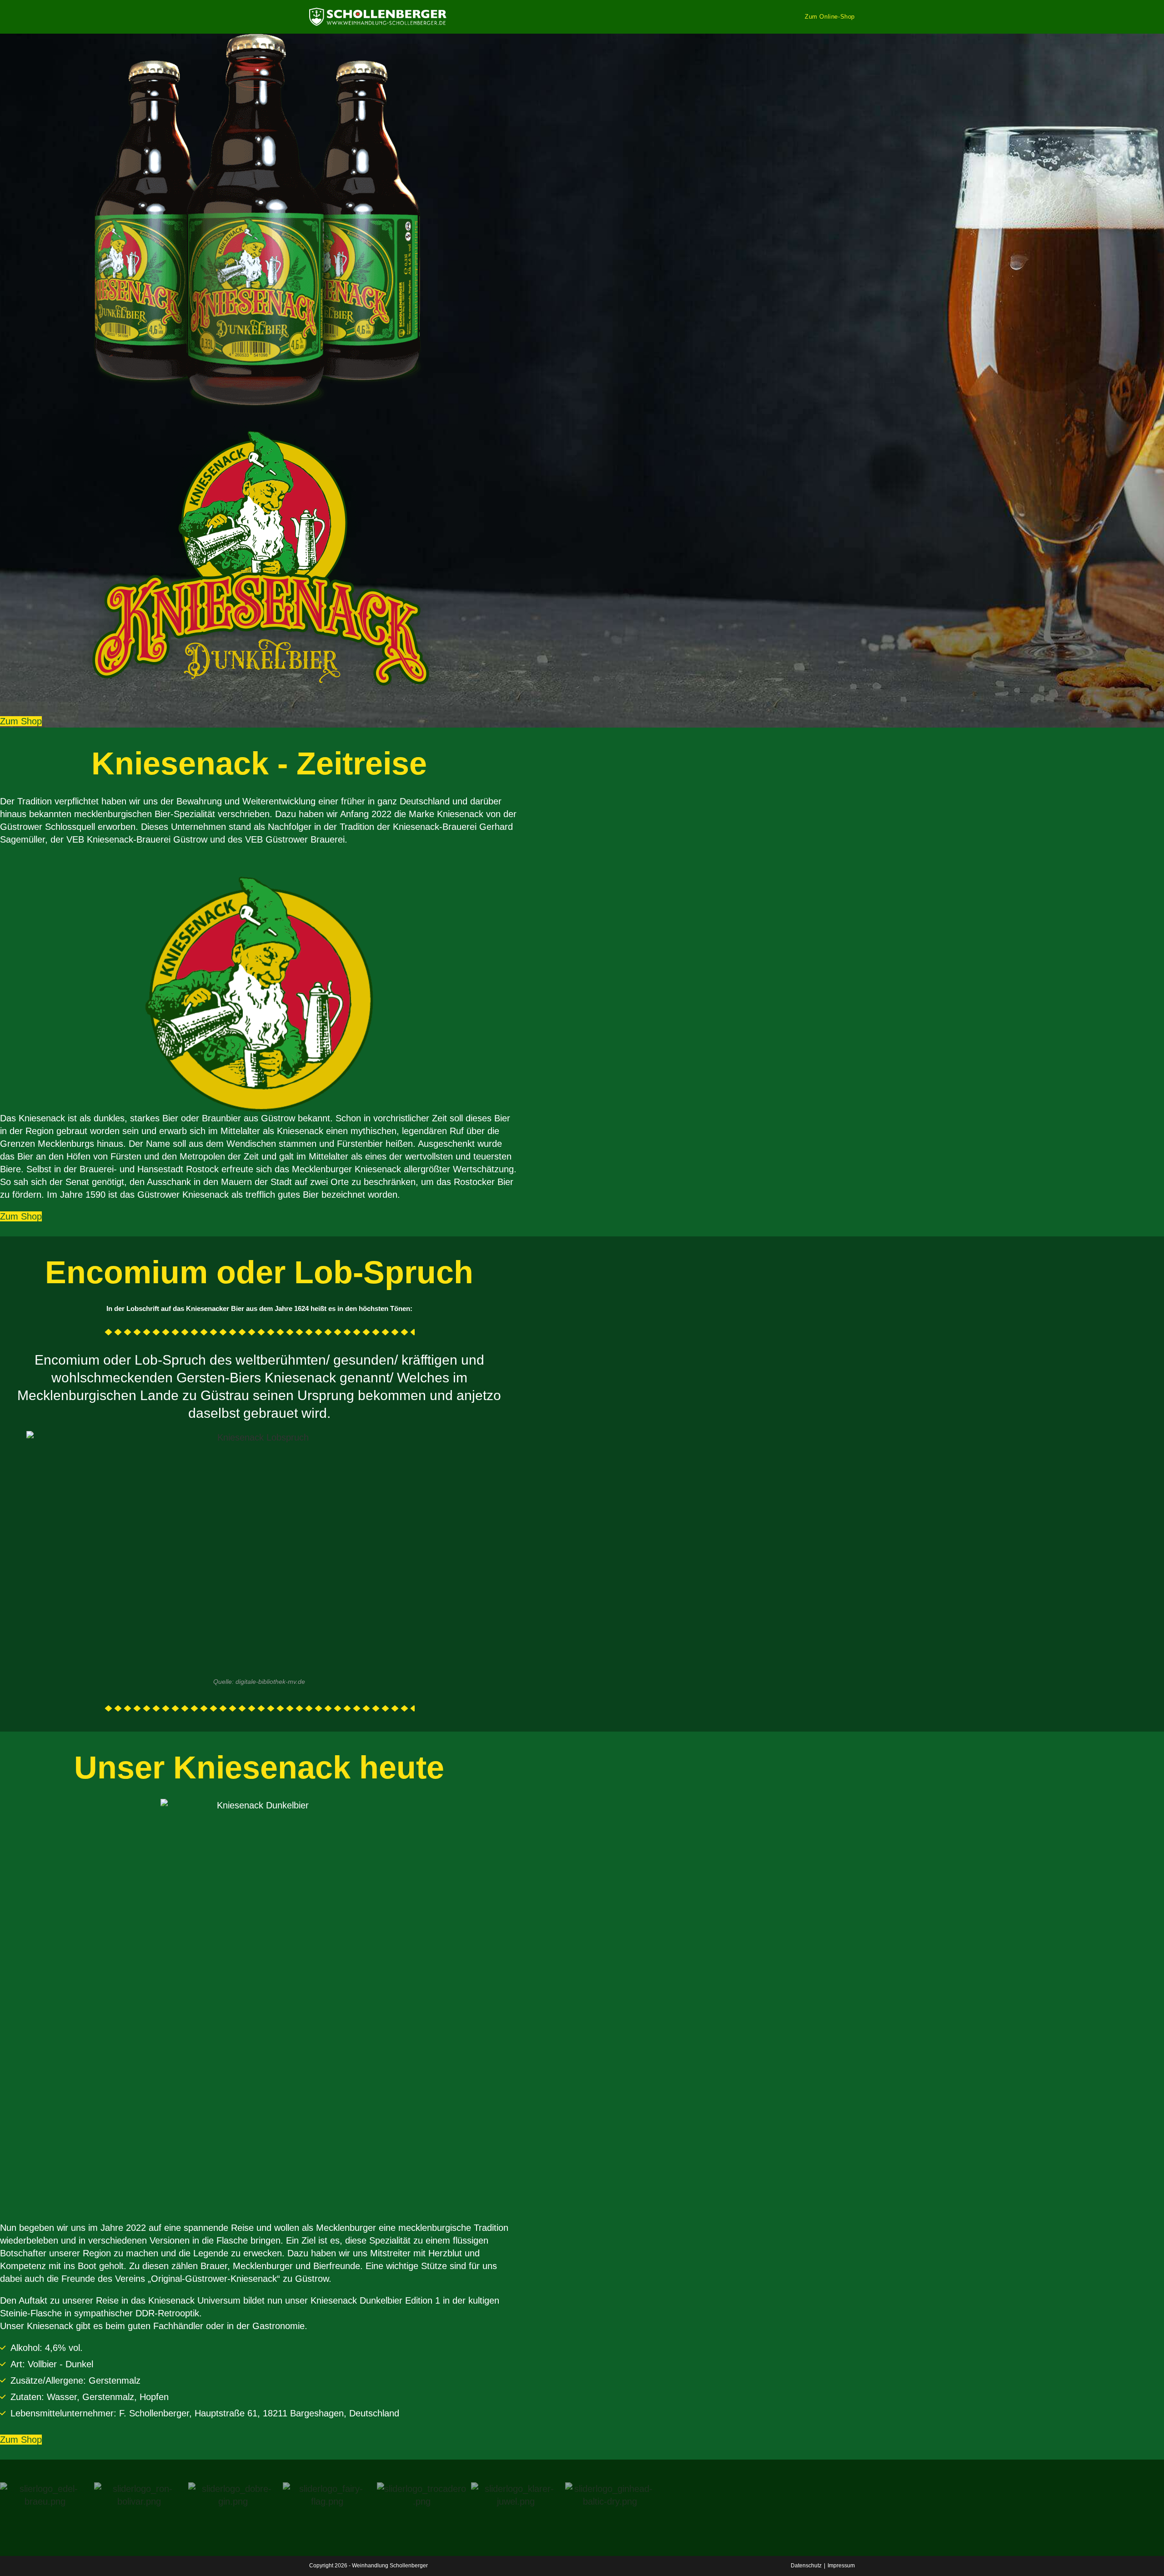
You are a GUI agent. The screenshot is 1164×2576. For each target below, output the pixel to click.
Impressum (841, 2566)
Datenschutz (806, 2566)
